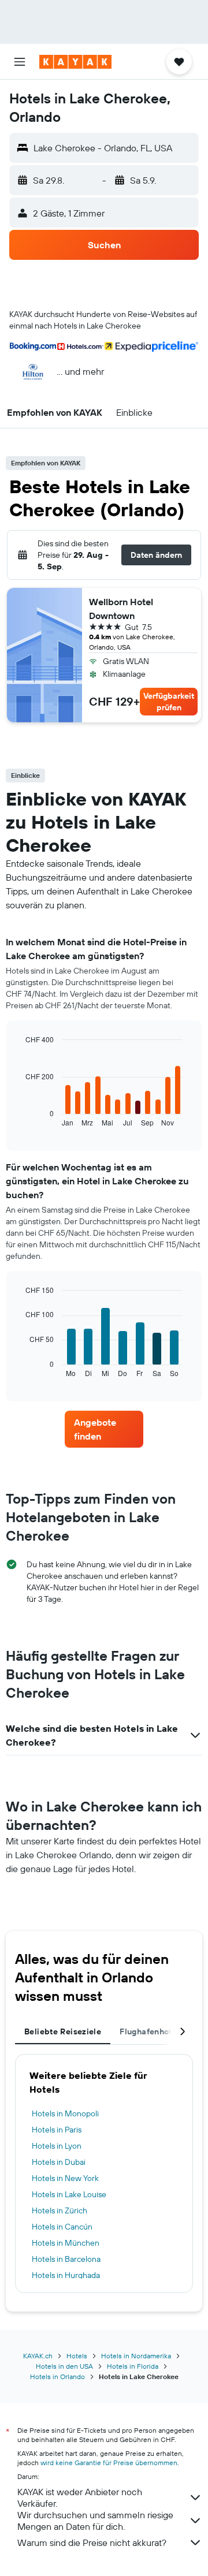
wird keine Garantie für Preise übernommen (109, 2463)
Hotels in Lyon (57, 2146)
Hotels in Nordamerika (136, 2356)
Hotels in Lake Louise (69, 2194)
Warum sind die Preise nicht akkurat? (92, 2543)
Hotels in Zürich (60, 2210)
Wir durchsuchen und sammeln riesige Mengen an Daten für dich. (95, 2521)
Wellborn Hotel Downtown (121, 609)
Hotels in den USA (64, 2366)
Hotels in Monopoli (65, 2113)
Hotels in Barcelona (66, 2259)
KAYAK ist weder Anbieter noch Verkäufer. (80, 2497)
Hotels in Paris (57, 2130)
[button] (20, 62)
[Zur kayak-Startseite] (75, 62)
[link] (104, 1429)
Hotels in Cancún (62, 2227)
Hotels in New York (65, 2178)
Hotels (77, 2356)
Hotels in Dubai (59, 2162)
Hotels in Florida (133, 2366)
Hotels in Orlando (57, 2376)
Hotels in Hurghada (66, 2275)
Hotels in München (66, 2243)
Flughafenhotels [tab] (152, 2031)
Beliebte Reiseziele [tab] (63, 2031)
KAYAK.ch (38, 2356)
